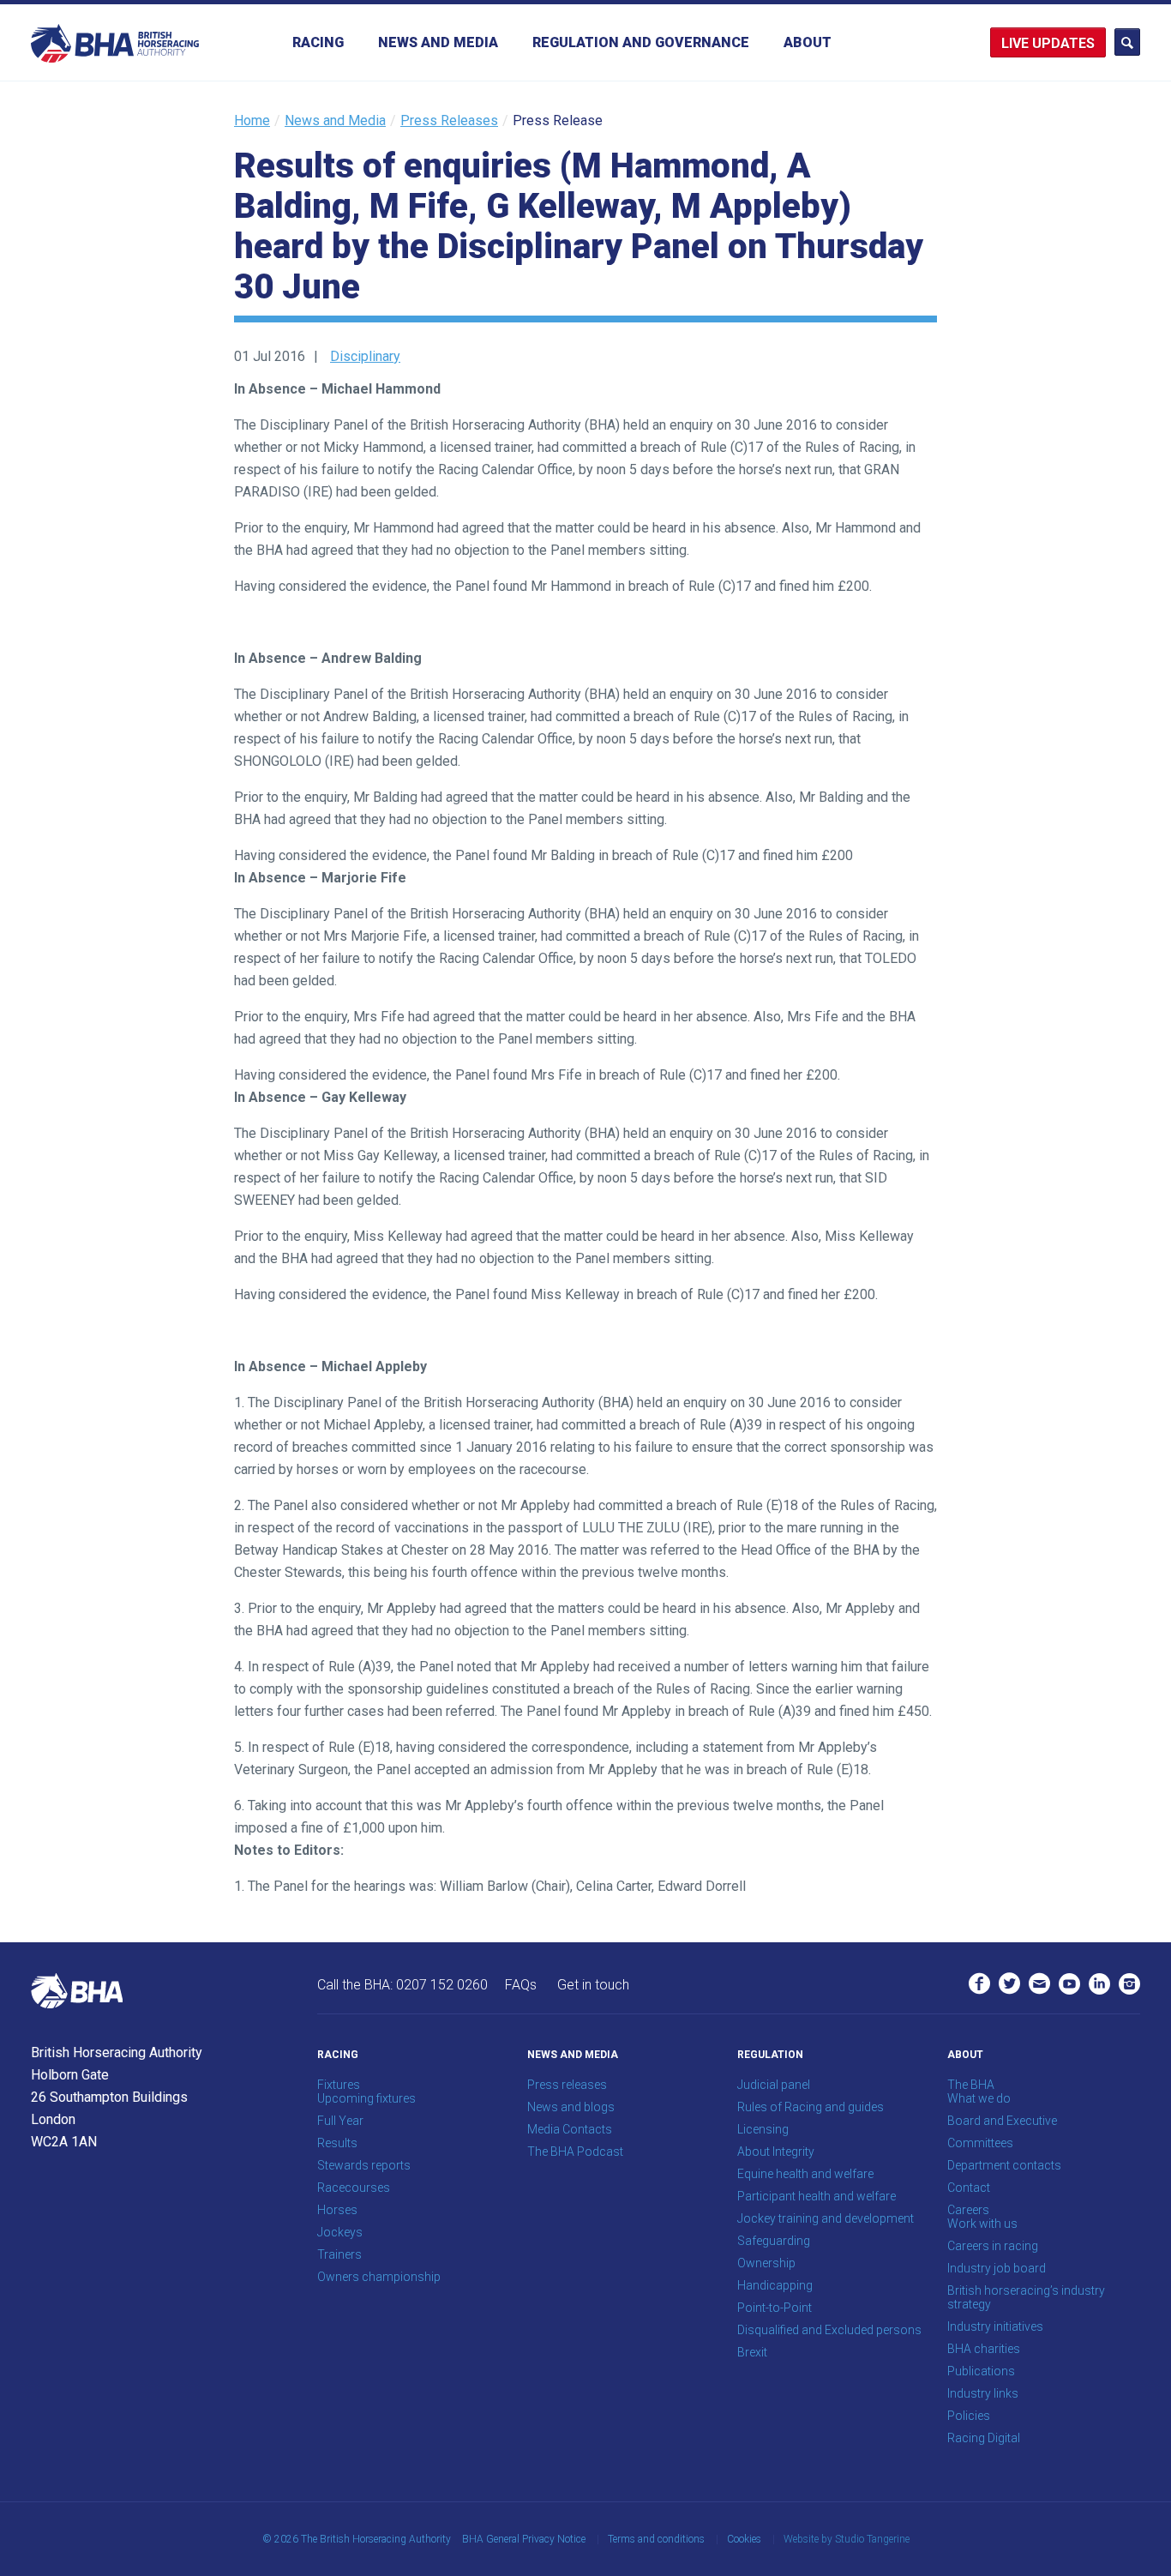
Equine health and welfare (805, 2174)
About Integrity (776, 2152)
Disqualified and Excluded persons (829, 2330)
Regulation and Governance (641, 42)
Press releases (567, 2085)
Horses (337, 2210)
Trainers (339, 2254)
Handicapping (775, 2285)
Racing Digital (984, 2438)
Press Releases (449, 120)
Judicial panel (774, 2085)
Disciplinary (365, 356)
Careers (968, 2210)
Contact (969, 2188)
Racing (318, 42)
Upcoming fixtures (366, 2098)
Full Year (340, 2121)
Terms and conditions (656, 2539)
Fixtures (339, 2085)
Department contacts (1004, 2165)
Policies (969, 2416)
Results (337, 2143)
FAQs (521, 1985)
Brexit (752, 2352)
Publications (981, 2371)
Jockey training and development (826, 2218)
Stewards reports (364, 2165)
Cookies (744, 2539)
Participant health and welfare (817, 2196)
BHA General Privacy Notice (524, 2539)
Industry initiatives (995, 2326)
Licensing (763, 2129)
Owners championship (379, 2277)
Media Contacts (570, 2129)
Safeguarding (774, 2241)
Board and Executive (1002, 2121)
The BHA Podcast (575, 2152)
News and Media (438, 42)
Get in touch (593, 1985)
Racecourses (354, 2188)
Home (252, 120)
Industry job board (997, 2268)
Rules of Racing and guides (811, 2107)
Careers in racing (993, 2246)
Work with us (982, 2224)
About (808, 42)
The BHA (971, 2085)
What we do (979, 2098)
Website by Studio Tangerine (847, 2539)
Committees (980, 2143)
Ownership (766, 2263)
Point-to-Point (775, 2308)
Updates (1063, 43)
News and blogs (571, 2107)
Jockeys (340, 2232)
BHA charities (984, 2349)
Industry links (983, 2393)
